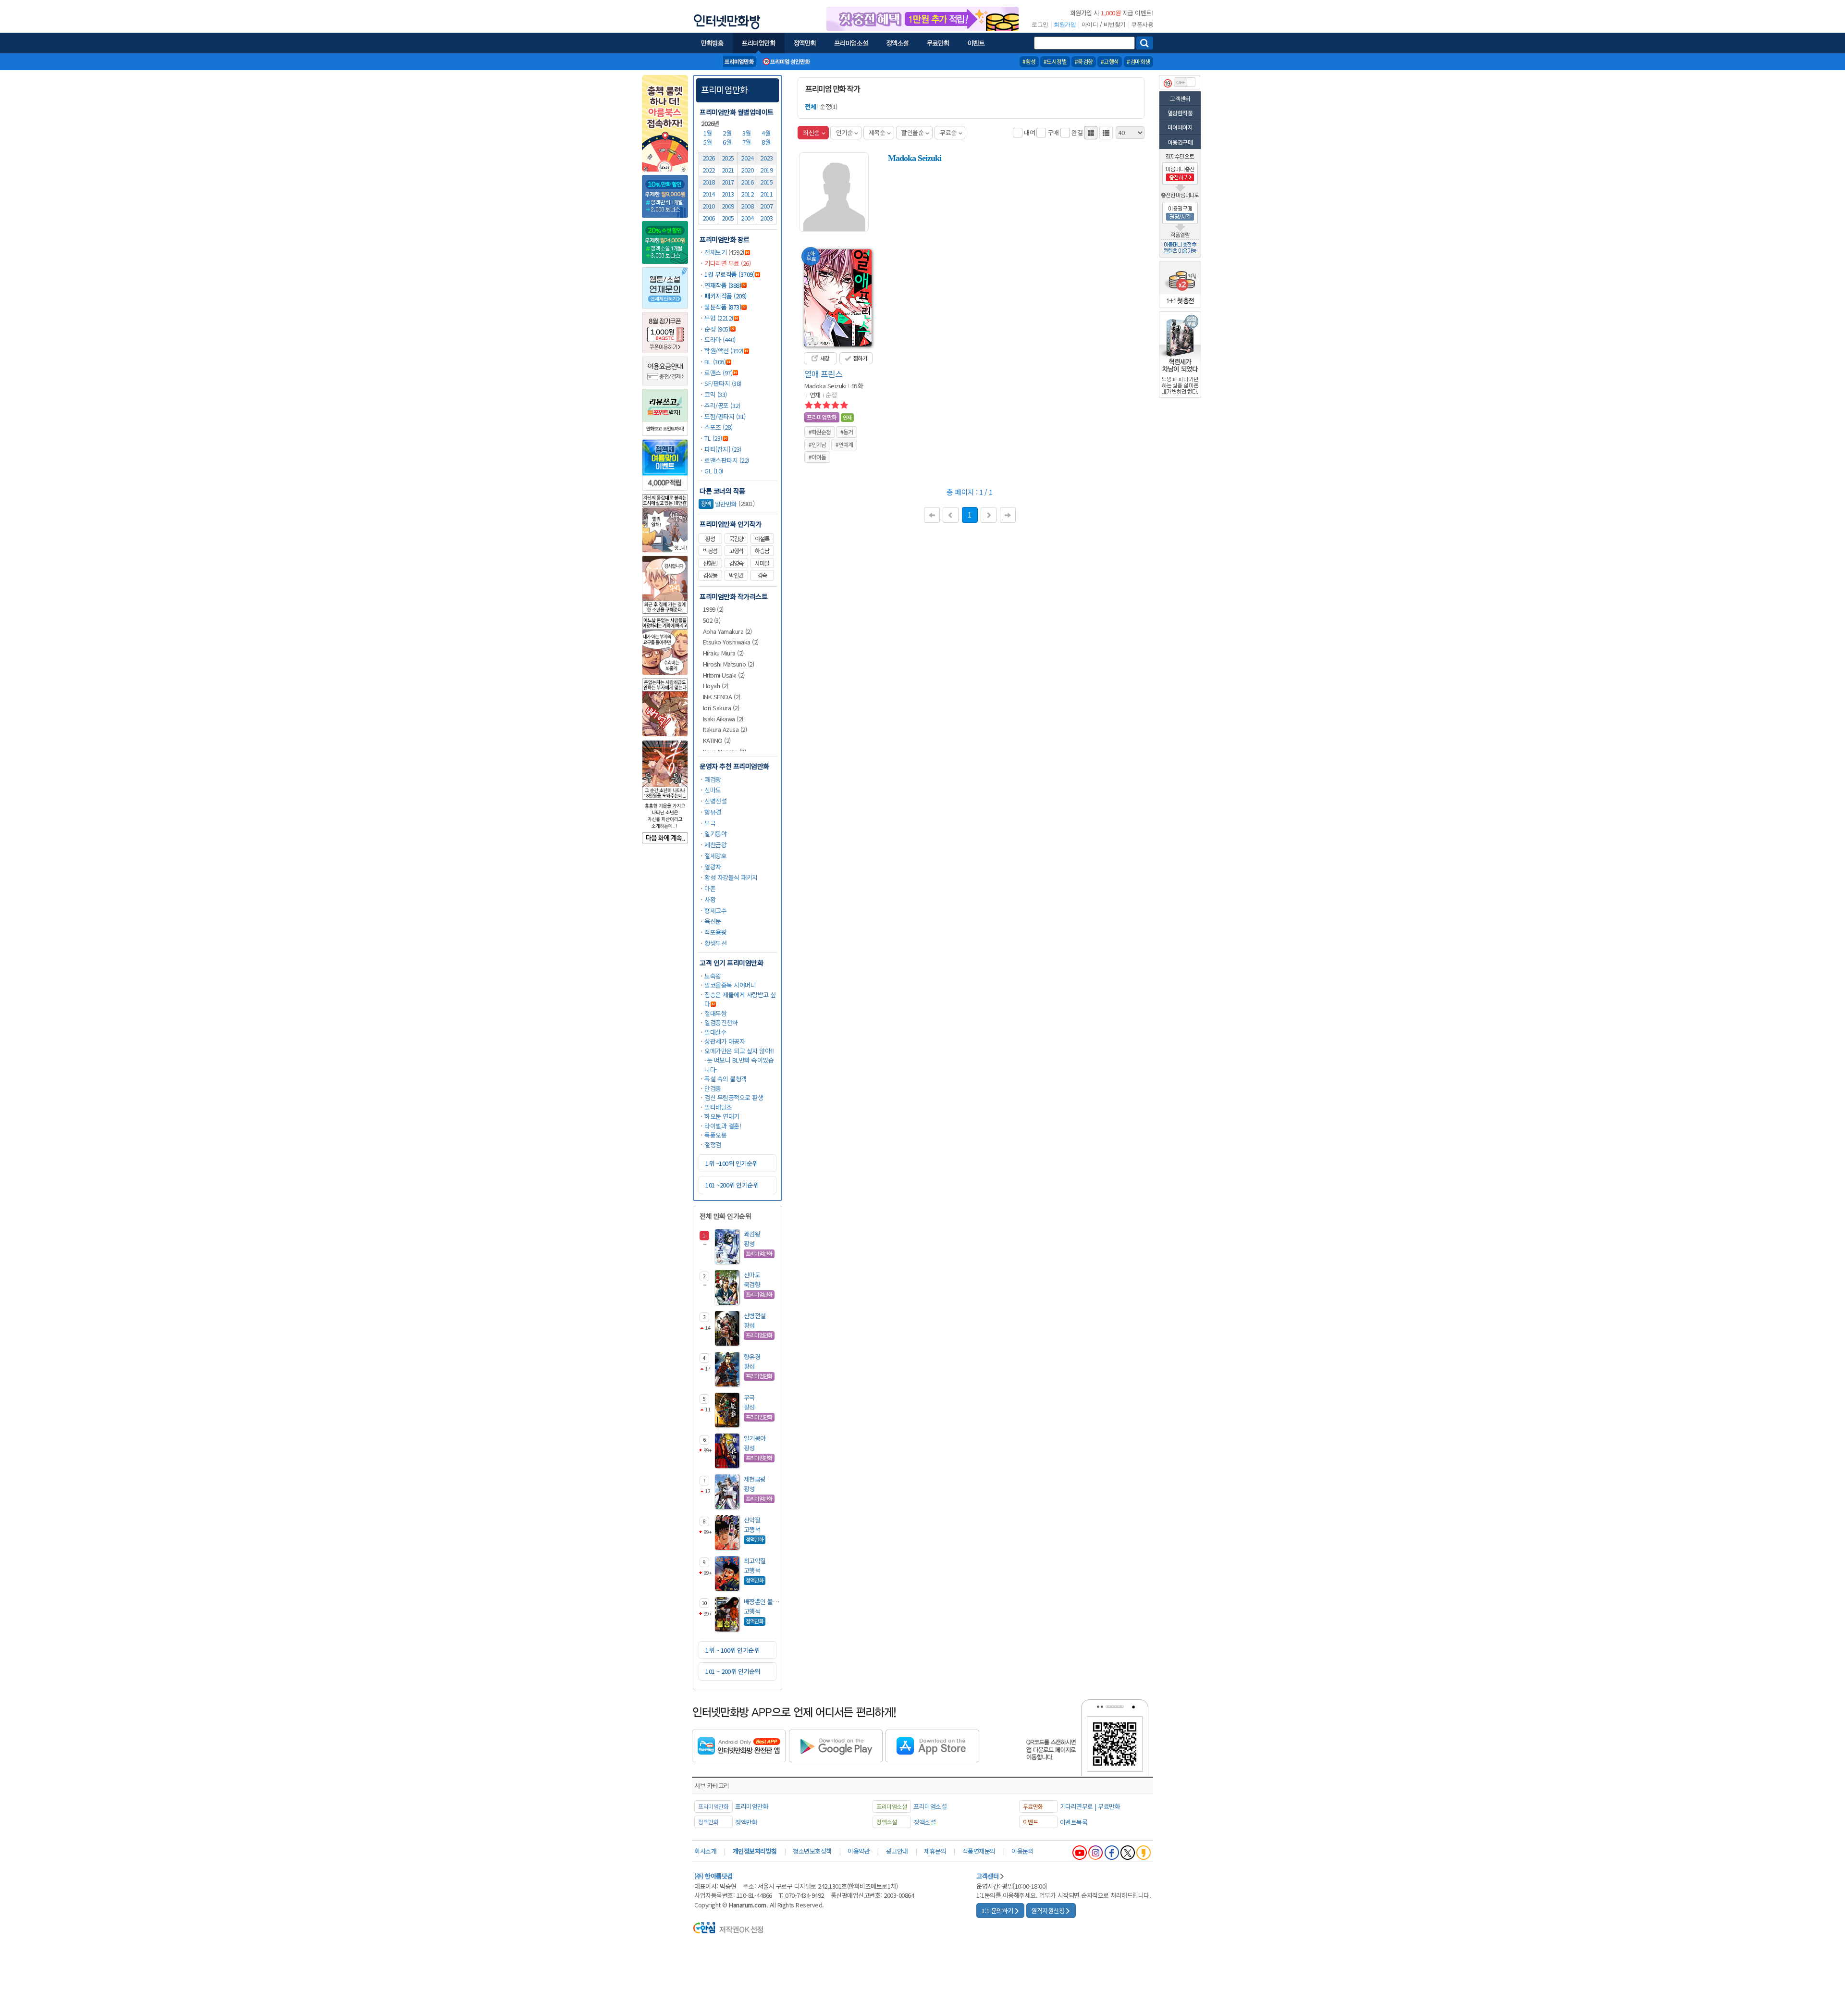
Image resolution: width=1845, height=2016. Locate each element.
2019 (766, 170)
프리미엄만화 (724, 89)
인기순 (844, 132)
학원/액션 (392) (724, 351)
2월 (728, 133)
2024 (747, 158)
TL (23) (713, 438)
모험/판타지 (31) (725, 416)
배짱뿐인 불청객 (764, 1602)
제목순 (877, 132)
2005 (728, 218)
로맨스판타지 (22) (727, 460)
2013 (728, 194)
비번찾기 (1115, 25)
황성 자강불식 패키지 (731, 877)
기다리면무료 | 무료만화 (1090, 1806)
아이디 (1090, 25)
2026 (709, 158)
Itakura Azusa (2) (725, 729)
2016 (747, 182)
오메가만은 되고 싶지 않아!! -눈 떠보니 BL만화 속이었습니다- (739, 1060)
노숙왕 (713, 976)
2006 (709, 218)
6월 (728, 142)
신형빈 (710, 563)
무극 (710, 823)
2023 (766, 158)
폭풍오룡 (715, 1135)
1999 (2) (713, 609)
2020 (747, 170)
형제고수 (715, 910)
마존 (710, 888)
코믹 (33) (716, 394)
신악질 (752, 1520)
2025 (728, 158)
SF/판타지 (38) (723, 383)
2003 (766, 218)
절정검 (713, 1144)
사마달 (762, 563)
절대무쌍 (715, 1013)
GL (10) (714, 471)
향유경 (713, 812)
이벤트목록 (1074, 1822)
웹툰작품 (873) (723, 307)
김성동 (710, 575)
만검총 (713, 1088)
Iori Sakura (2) (721, 708)
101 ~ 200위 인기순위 (733, 1671)
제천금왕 (715, 845)
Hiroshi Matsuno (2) (729, 664)
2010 (709, 206)
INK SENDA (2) (722, 697)
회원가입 (1065, 25)
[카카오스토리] (1144, 1853)
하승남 (762, 551)
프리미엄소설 (930, 1806)
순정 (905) (717, 329)
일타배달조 (718, 1107)
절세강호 (715, 856)
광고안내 (897, 1851)
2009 (728, 206)
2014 (709, 194)
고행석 (736, 551)
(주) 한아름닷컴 (713, 1876)
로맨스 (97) (718, 373)
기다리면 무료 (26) (727, 263)
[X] (1128, 1853)
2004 (747, 218)
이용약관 (859, 1851)
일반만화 (719, 504)
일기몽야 (715, 834)
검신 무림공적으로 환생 (734, 1097)
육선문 (713, 921)
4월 (767, 133)
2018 (709, 182)
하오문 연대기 (722, 1116)
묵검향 (736, 539)
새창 (824, 358)
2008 (747, 206)
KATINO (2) (717, 740)
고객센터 (1180, 98)
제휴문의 (935, 1851)
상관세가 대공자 (725, 1041)
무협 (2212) (719, 318)
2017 (728, 182)
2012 (747, 194)
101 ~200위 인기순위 (732, 1185)
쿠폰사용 (1142, 25)
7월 (748, 142)
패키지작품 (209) (726, 296)
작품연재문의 (979, 1851)
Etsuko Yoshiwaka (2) (731, 642)
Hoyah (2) (716, 686)
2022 (709, 170)
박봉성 (710, 551)
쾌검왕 (713, 779)
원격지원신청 (1048, 1911)
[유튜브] (1080, 1853)
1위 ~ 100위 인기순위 (732, 1650)
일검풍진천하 (721, 1022)
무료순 (948, 132)
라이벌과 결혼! (723, 1126)
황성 (710, 539)
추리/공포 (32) (722, 405)
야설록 (762, 539)
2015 (766, 182)
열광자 (713, 867)
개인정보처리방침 (755, 1851)
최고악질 (755, 1561)
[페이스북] (1112, 1853)
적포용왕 (715, 932)
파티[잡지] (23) (723, 449)
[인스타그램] (1095, 1853)
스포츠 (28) (718, 427)
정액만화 (746, 1822)
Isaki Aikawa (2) (723, 719)
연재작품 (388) (723, 285)
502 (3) (712, 620)
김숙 (762, 575)
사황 (710, 899)
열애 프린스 (823, 374)
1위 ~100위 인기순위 (732, 1163)
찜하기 (859, 358)
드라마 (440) (720, 340)
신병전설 (715, 801)
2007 (766, 206)
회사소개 (705, 1851)
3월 (748, 133)
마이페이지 (1180, 127)
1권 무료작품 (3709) (729, 274)
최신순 (811, 132)
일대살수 (715, 1032)
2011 (766, 194)
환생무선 (715, 943)
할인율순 (912, 132)
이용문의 (1022, 1851)
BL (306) (715, 362)
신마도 (713, 790)
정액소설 (924, 1822)
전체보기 (715, 252)
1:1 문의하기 (997, 1911)
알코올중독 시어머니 (730, 985)
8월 (767, 142)
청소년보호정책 (812, 1851)
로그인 (1040, 25)
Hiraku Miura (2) (723, 653)
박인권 (736, 575)
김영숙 (736, 563)
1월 (709, 133)
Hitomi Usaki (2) (724, 675)
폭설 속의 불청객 (726, 1079)
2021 (728, 170)
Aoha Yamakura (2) (727, 631)
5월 (709, 142)
